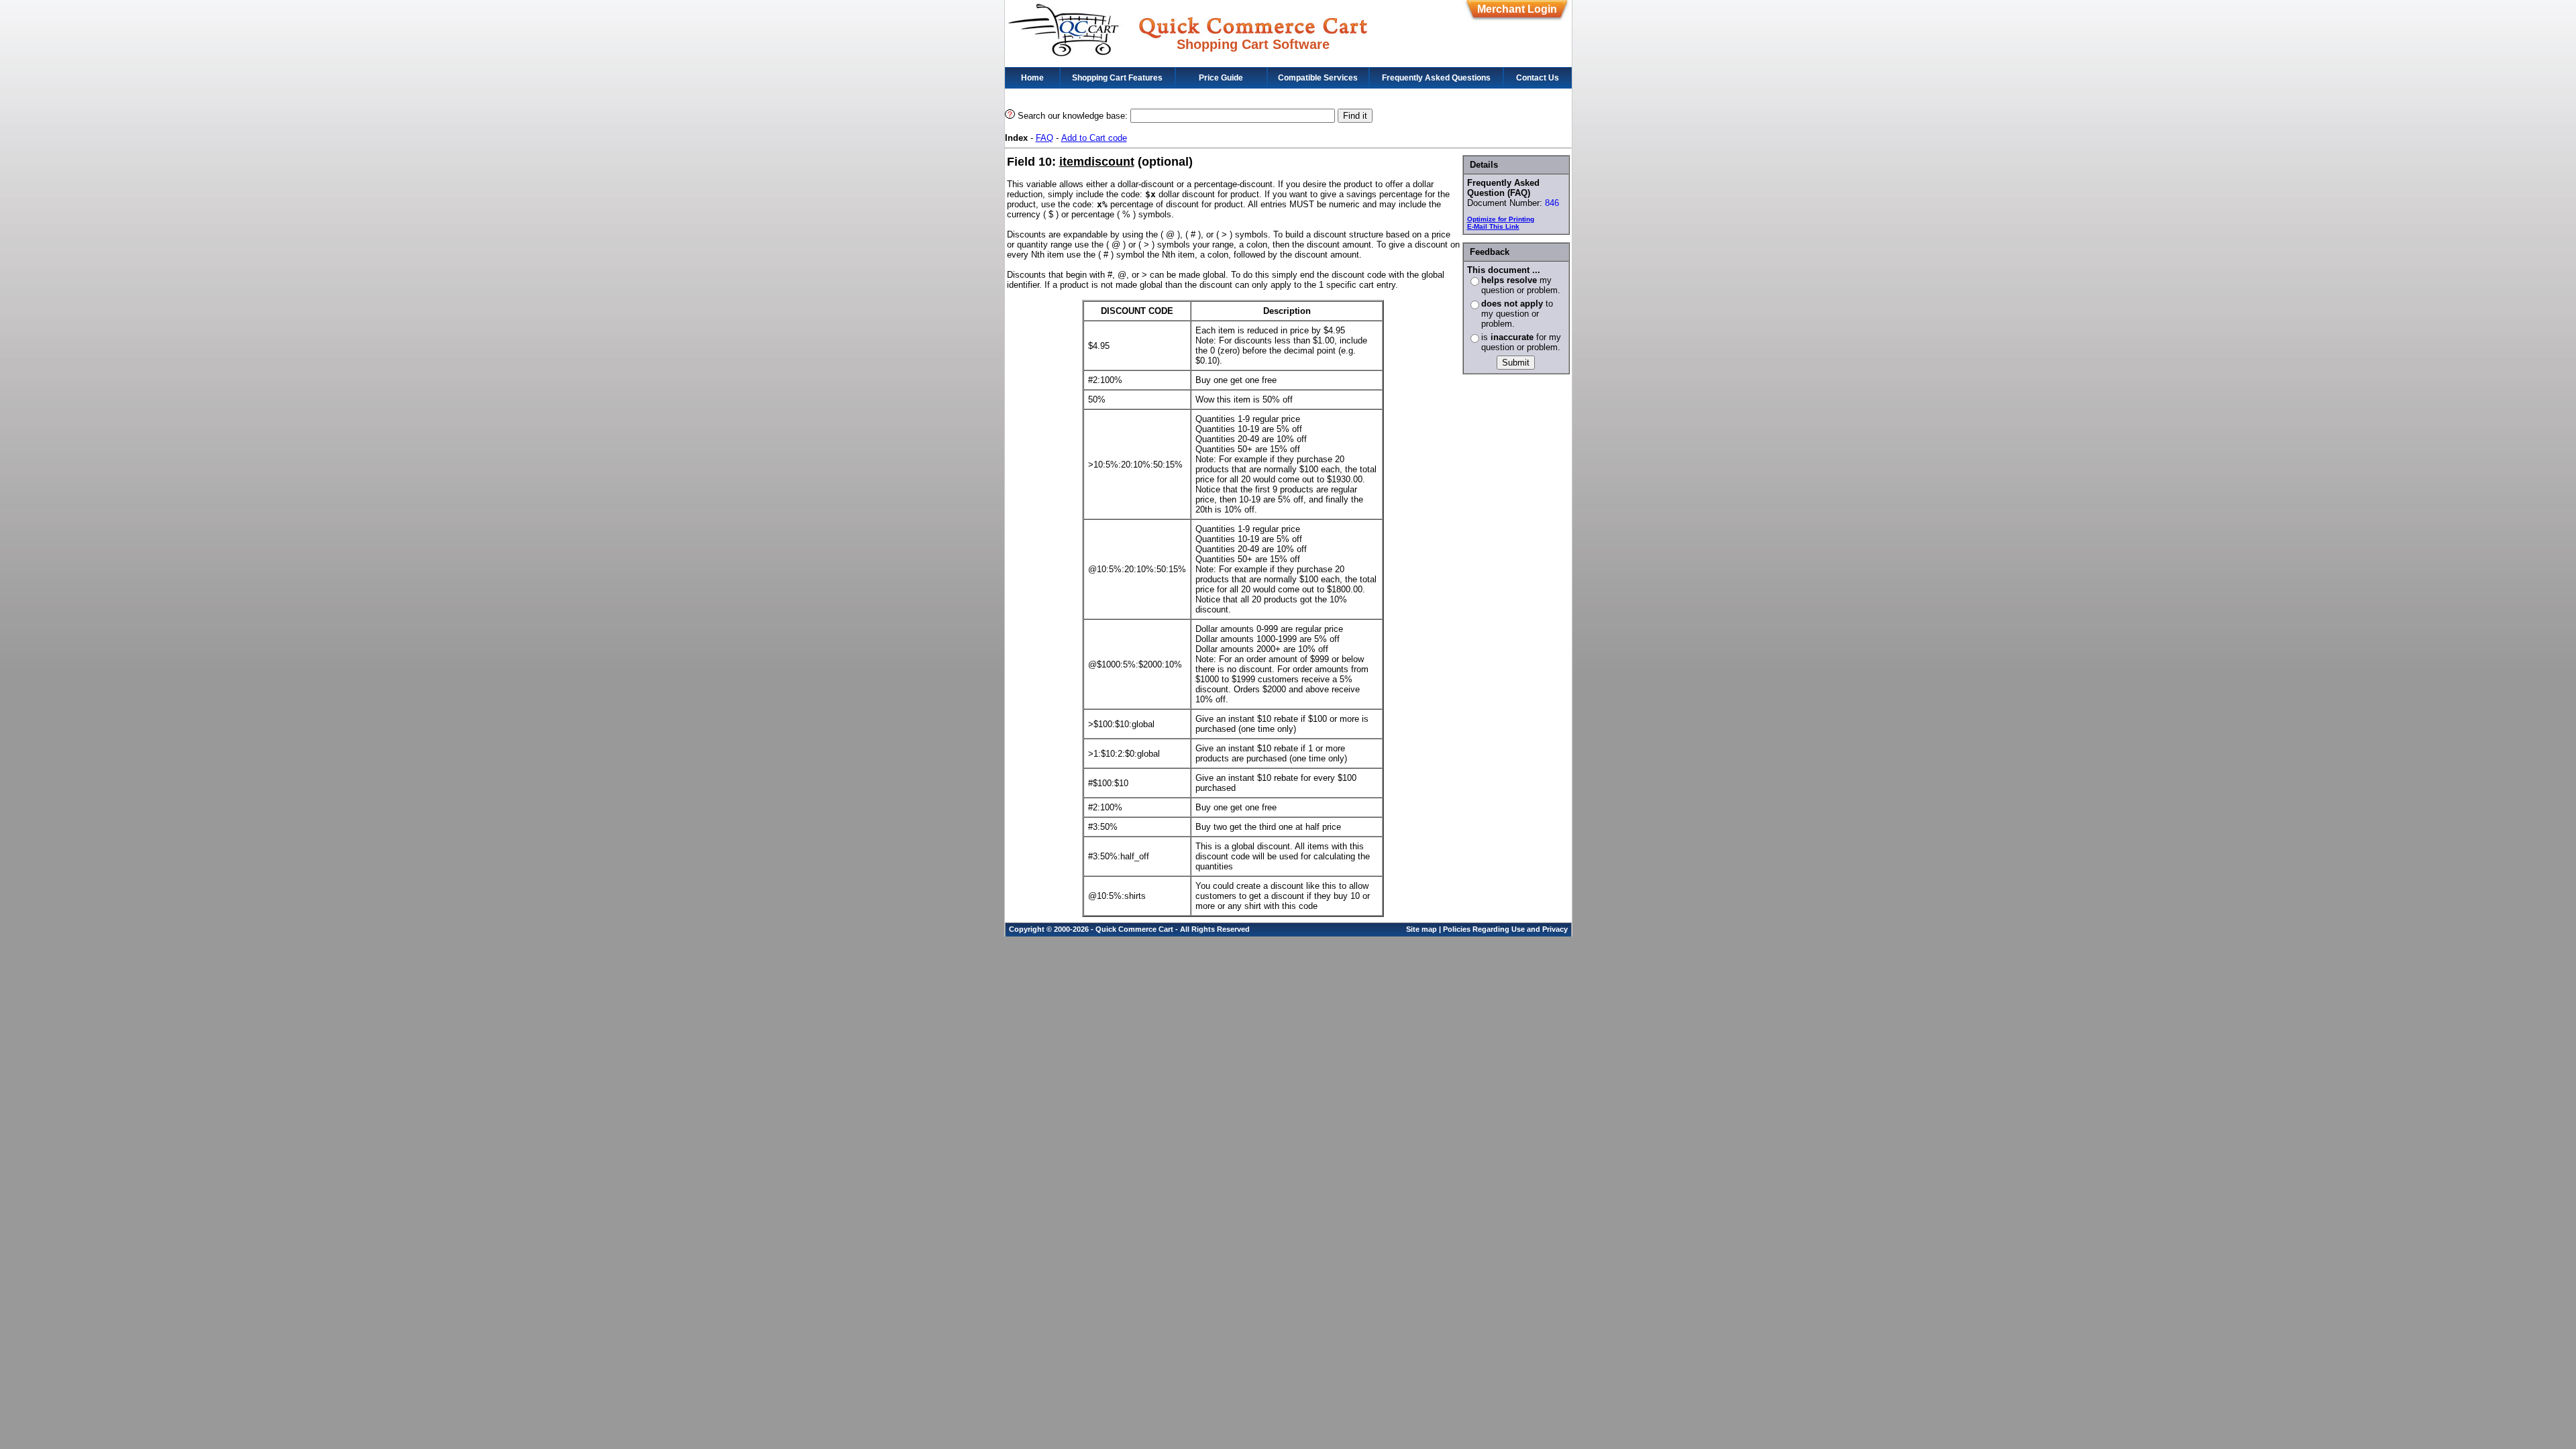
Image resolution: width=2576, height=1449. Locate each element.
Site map (1421, 929)
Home (1032, 78)
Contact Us (1538, 78)
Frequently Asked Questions (1436, 78)
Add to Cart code (1094, 138)
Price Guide (1221, 78)
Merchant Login (1517, 9)
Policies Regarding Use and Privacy (1505, 929)
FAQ (1044, 138)
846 (1552, 203)
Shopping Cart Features (1117, 78)
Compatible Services (1318, 78)
